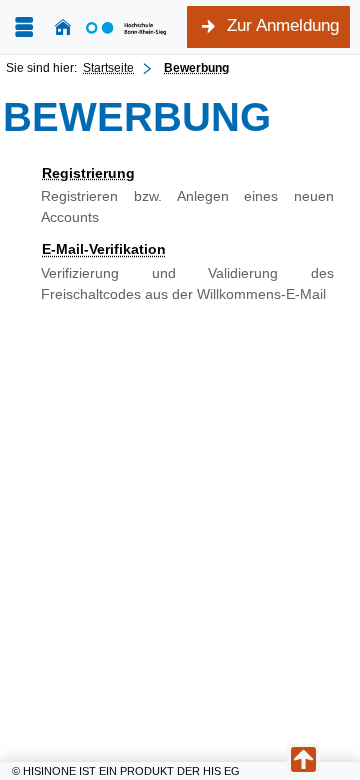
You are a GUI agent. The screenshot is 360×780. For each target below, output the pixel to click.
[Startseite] (63, 27)
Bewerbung (196, 68)
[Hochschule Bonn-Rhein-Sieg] (126, 27)
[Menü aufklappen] (24, 27)
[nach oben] (303, 760)
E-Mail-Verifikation (104, 249)
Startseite (108, 68)
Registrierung (88, 173)
